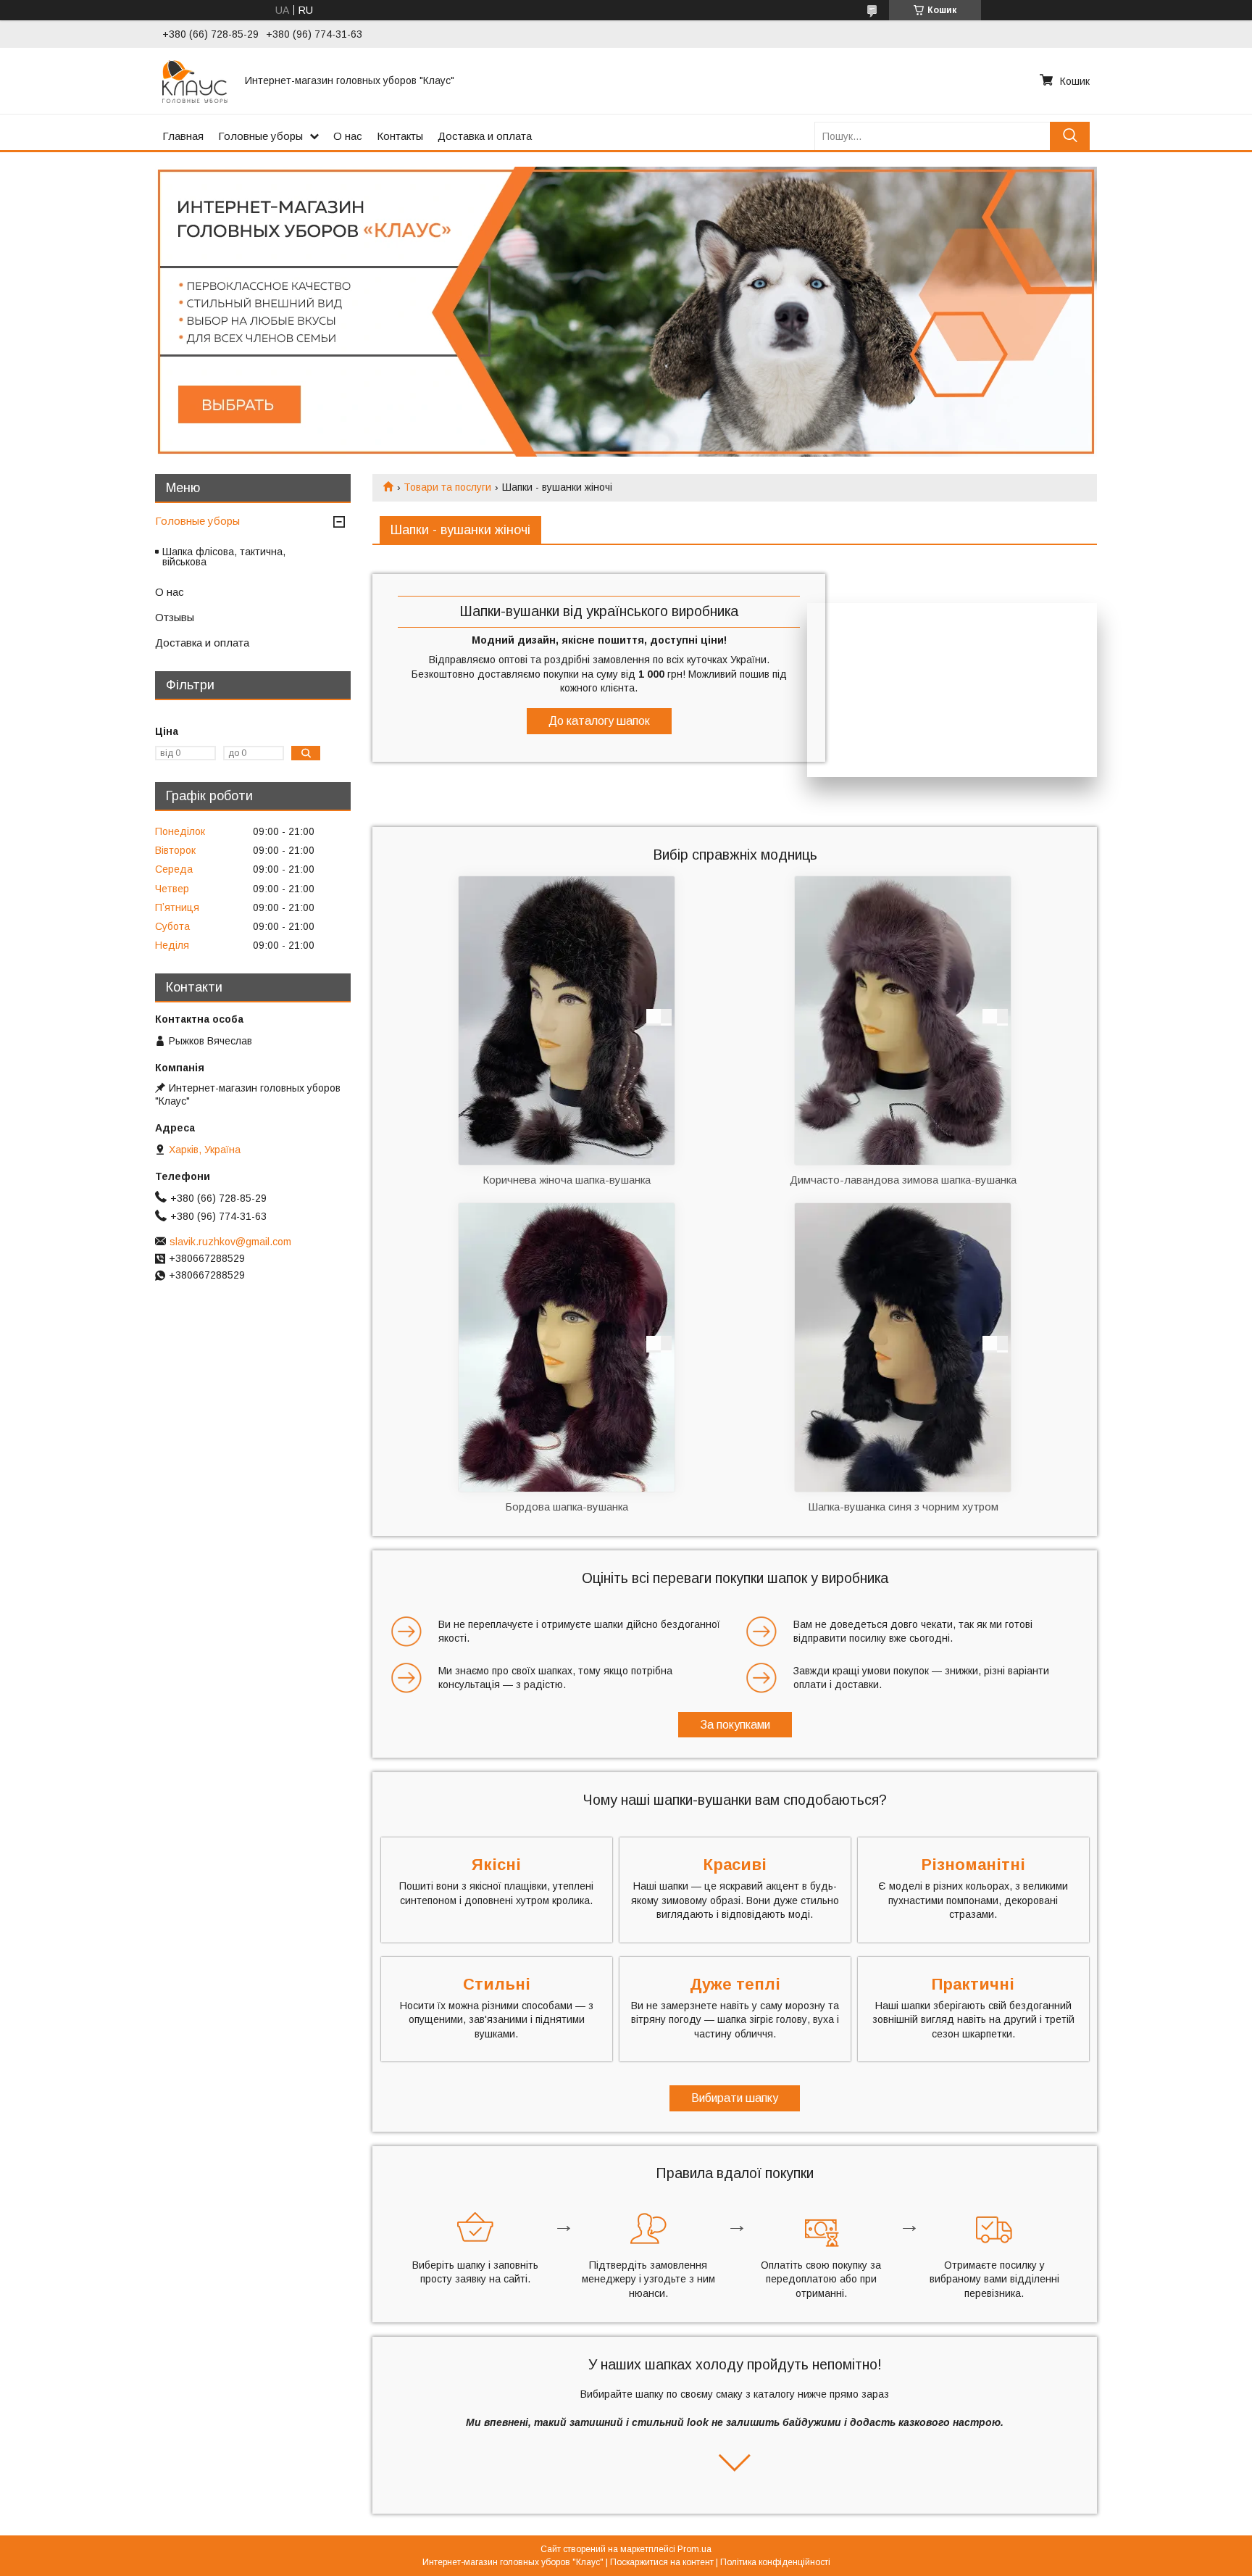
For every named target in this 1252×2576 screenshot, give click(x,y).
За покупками (735, 1725)
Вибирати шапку (735, 2098)
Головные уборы (260, 136)
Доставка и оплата (485, 136)
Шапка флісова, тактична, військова (224, 557)
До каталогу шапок (599, 721)
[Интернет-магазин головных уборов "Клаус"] (195, 80)
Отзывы (175, 617)
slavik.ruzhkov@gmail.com (230, 1242)
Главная (183, 136)
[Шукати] (1070, 136)
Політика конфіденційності (775, 2562)
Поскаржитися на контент (662, 2562)
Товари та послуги (447, 487)
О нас (348, 136)
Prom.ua (694, 2549)
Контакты (400, 136)
